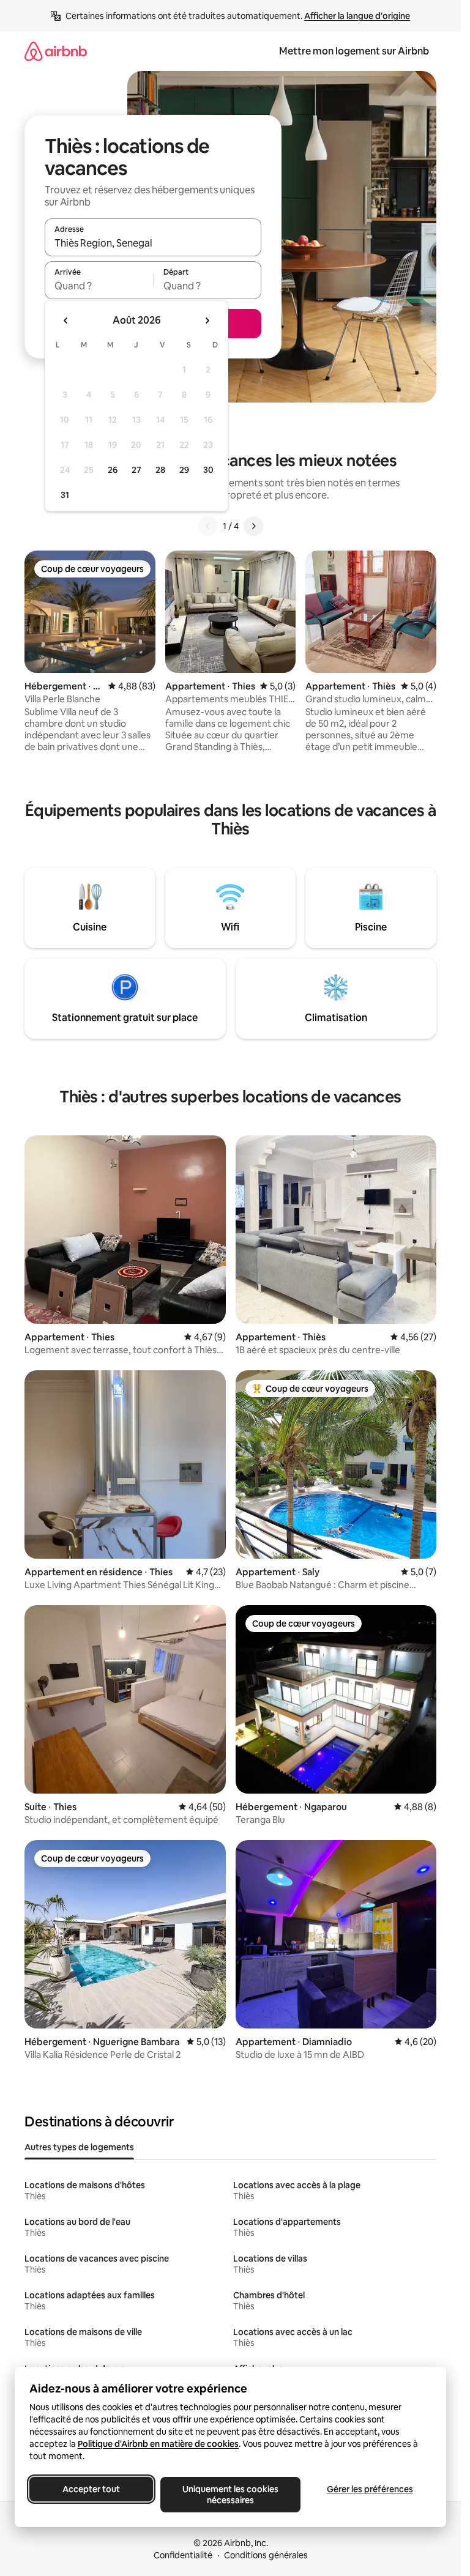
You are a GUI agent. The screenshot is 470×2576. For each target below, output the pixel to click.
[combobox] (153, 243)
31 (65, 495)
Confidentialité (183, 2555)
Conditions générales (266, 2555)
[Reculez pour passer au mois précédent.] (66, 321)
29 (184, 470)
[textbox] (99, 286)
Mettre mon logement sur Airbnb (354, 51)
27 (136, 470)
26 (113, 470)
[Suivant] (253, 526)
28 (160, 470)
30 (208, 470)
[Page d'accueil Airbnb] (56, 51)
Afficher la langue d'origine (357, 16)
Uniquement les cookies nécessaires (230, 2495)
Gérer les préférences (370, 2489)
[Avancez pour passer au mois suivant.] (207, 321)
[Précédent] (208, 526)
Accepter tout (91, 2489)
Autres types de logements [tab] (79, 2147)
